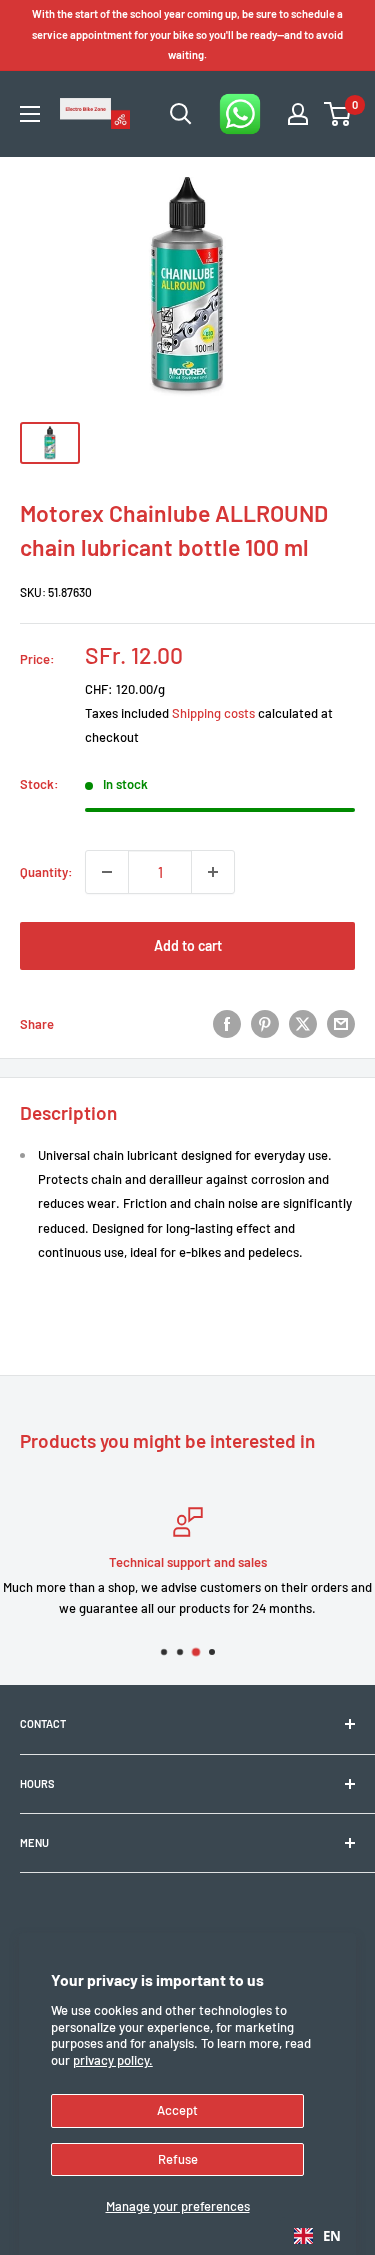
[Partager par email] (341, 1024)
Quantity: (46, 872)
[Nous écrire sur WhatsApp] (240, 114)
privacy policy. (113, 2060)
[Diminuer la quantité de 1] (107, 872)
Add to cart (188, 945)
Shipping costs (213, 713)
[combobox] (317, 2236)
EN (332, 2236)
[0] (338, 114)
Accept (177, 2110)
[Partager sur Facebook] (227, 1024)
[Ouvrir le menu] (30, 114)
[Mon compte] (298, 114)
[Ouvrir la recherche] (181, 114)
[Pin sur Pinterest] (265, 1024)
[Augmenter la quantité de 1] (213, 872)
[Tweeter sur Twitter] (303, 1024)
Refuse (178, 2159)
